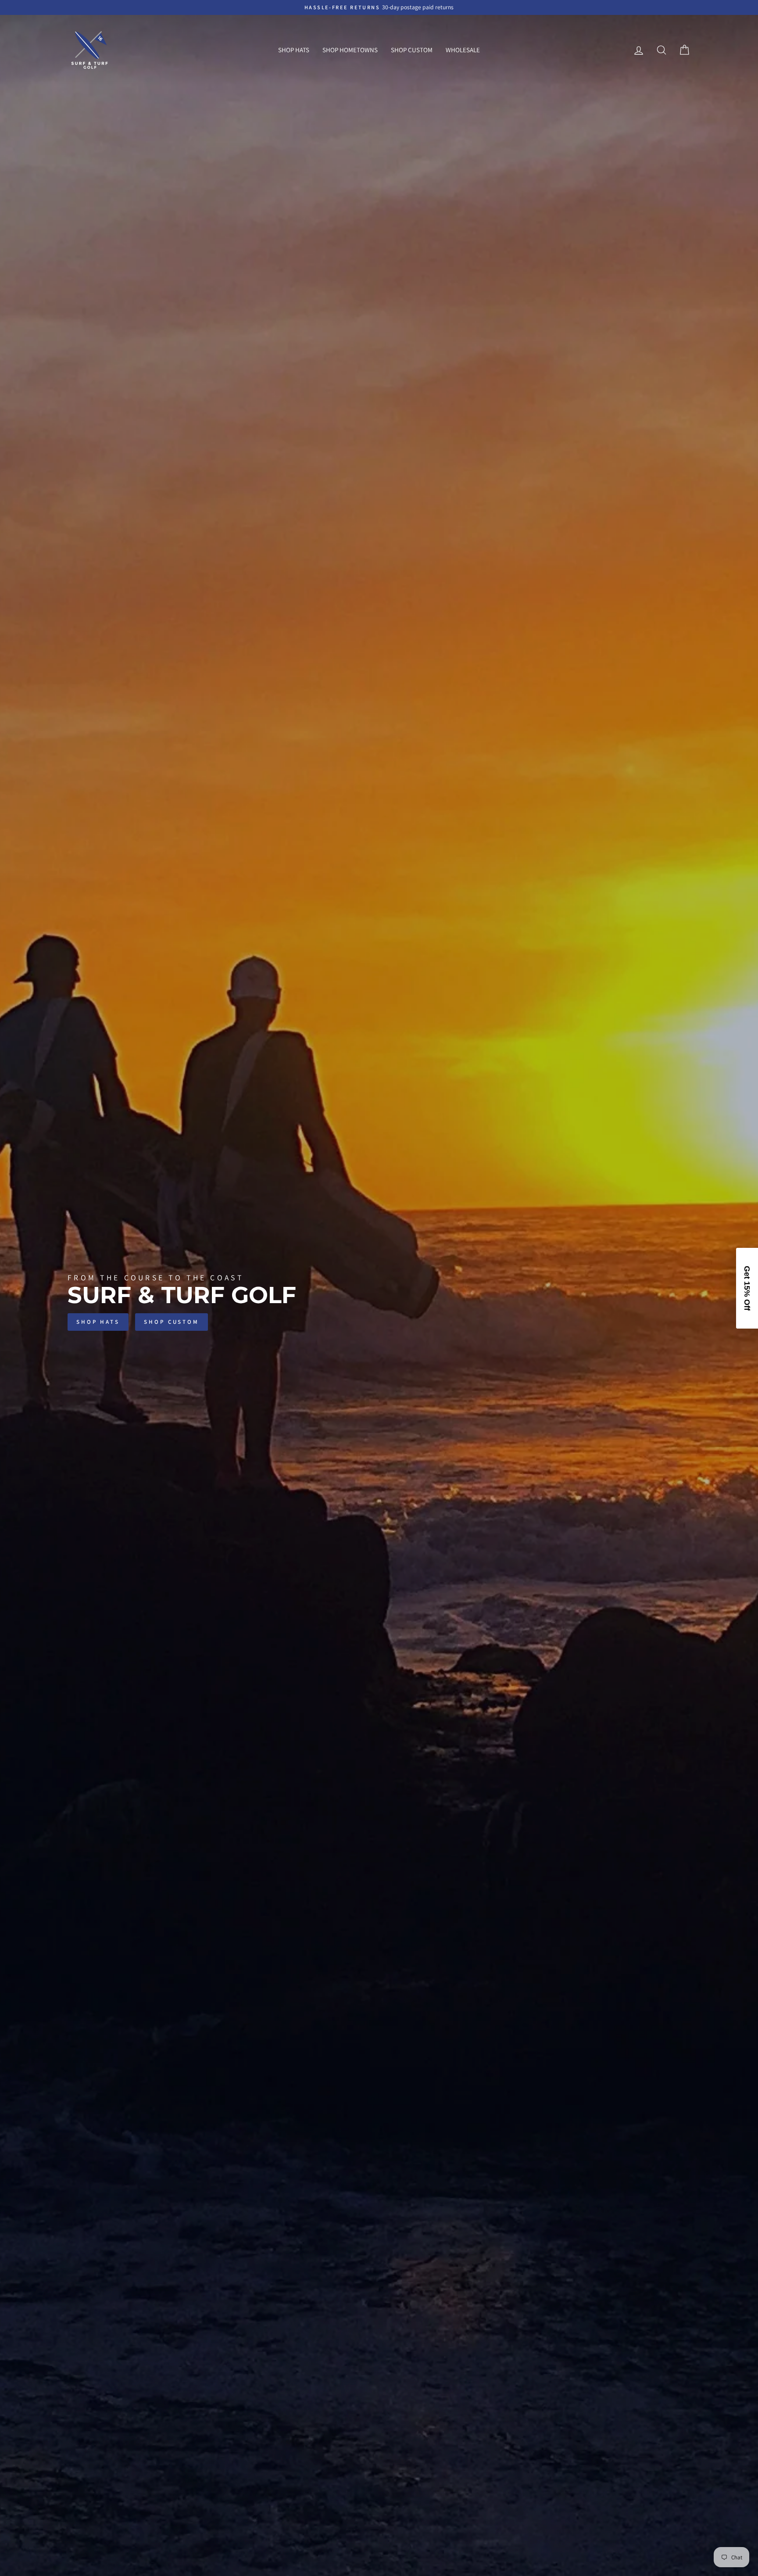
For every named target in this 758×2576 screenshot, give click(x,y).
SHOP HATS (294, 50)
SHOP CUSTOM (412, 50)
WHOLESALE (463, 50)
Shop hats (98, 1322)
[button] (747, 1288)
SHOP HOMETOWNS (350, 50)
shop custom (172, 1322)
